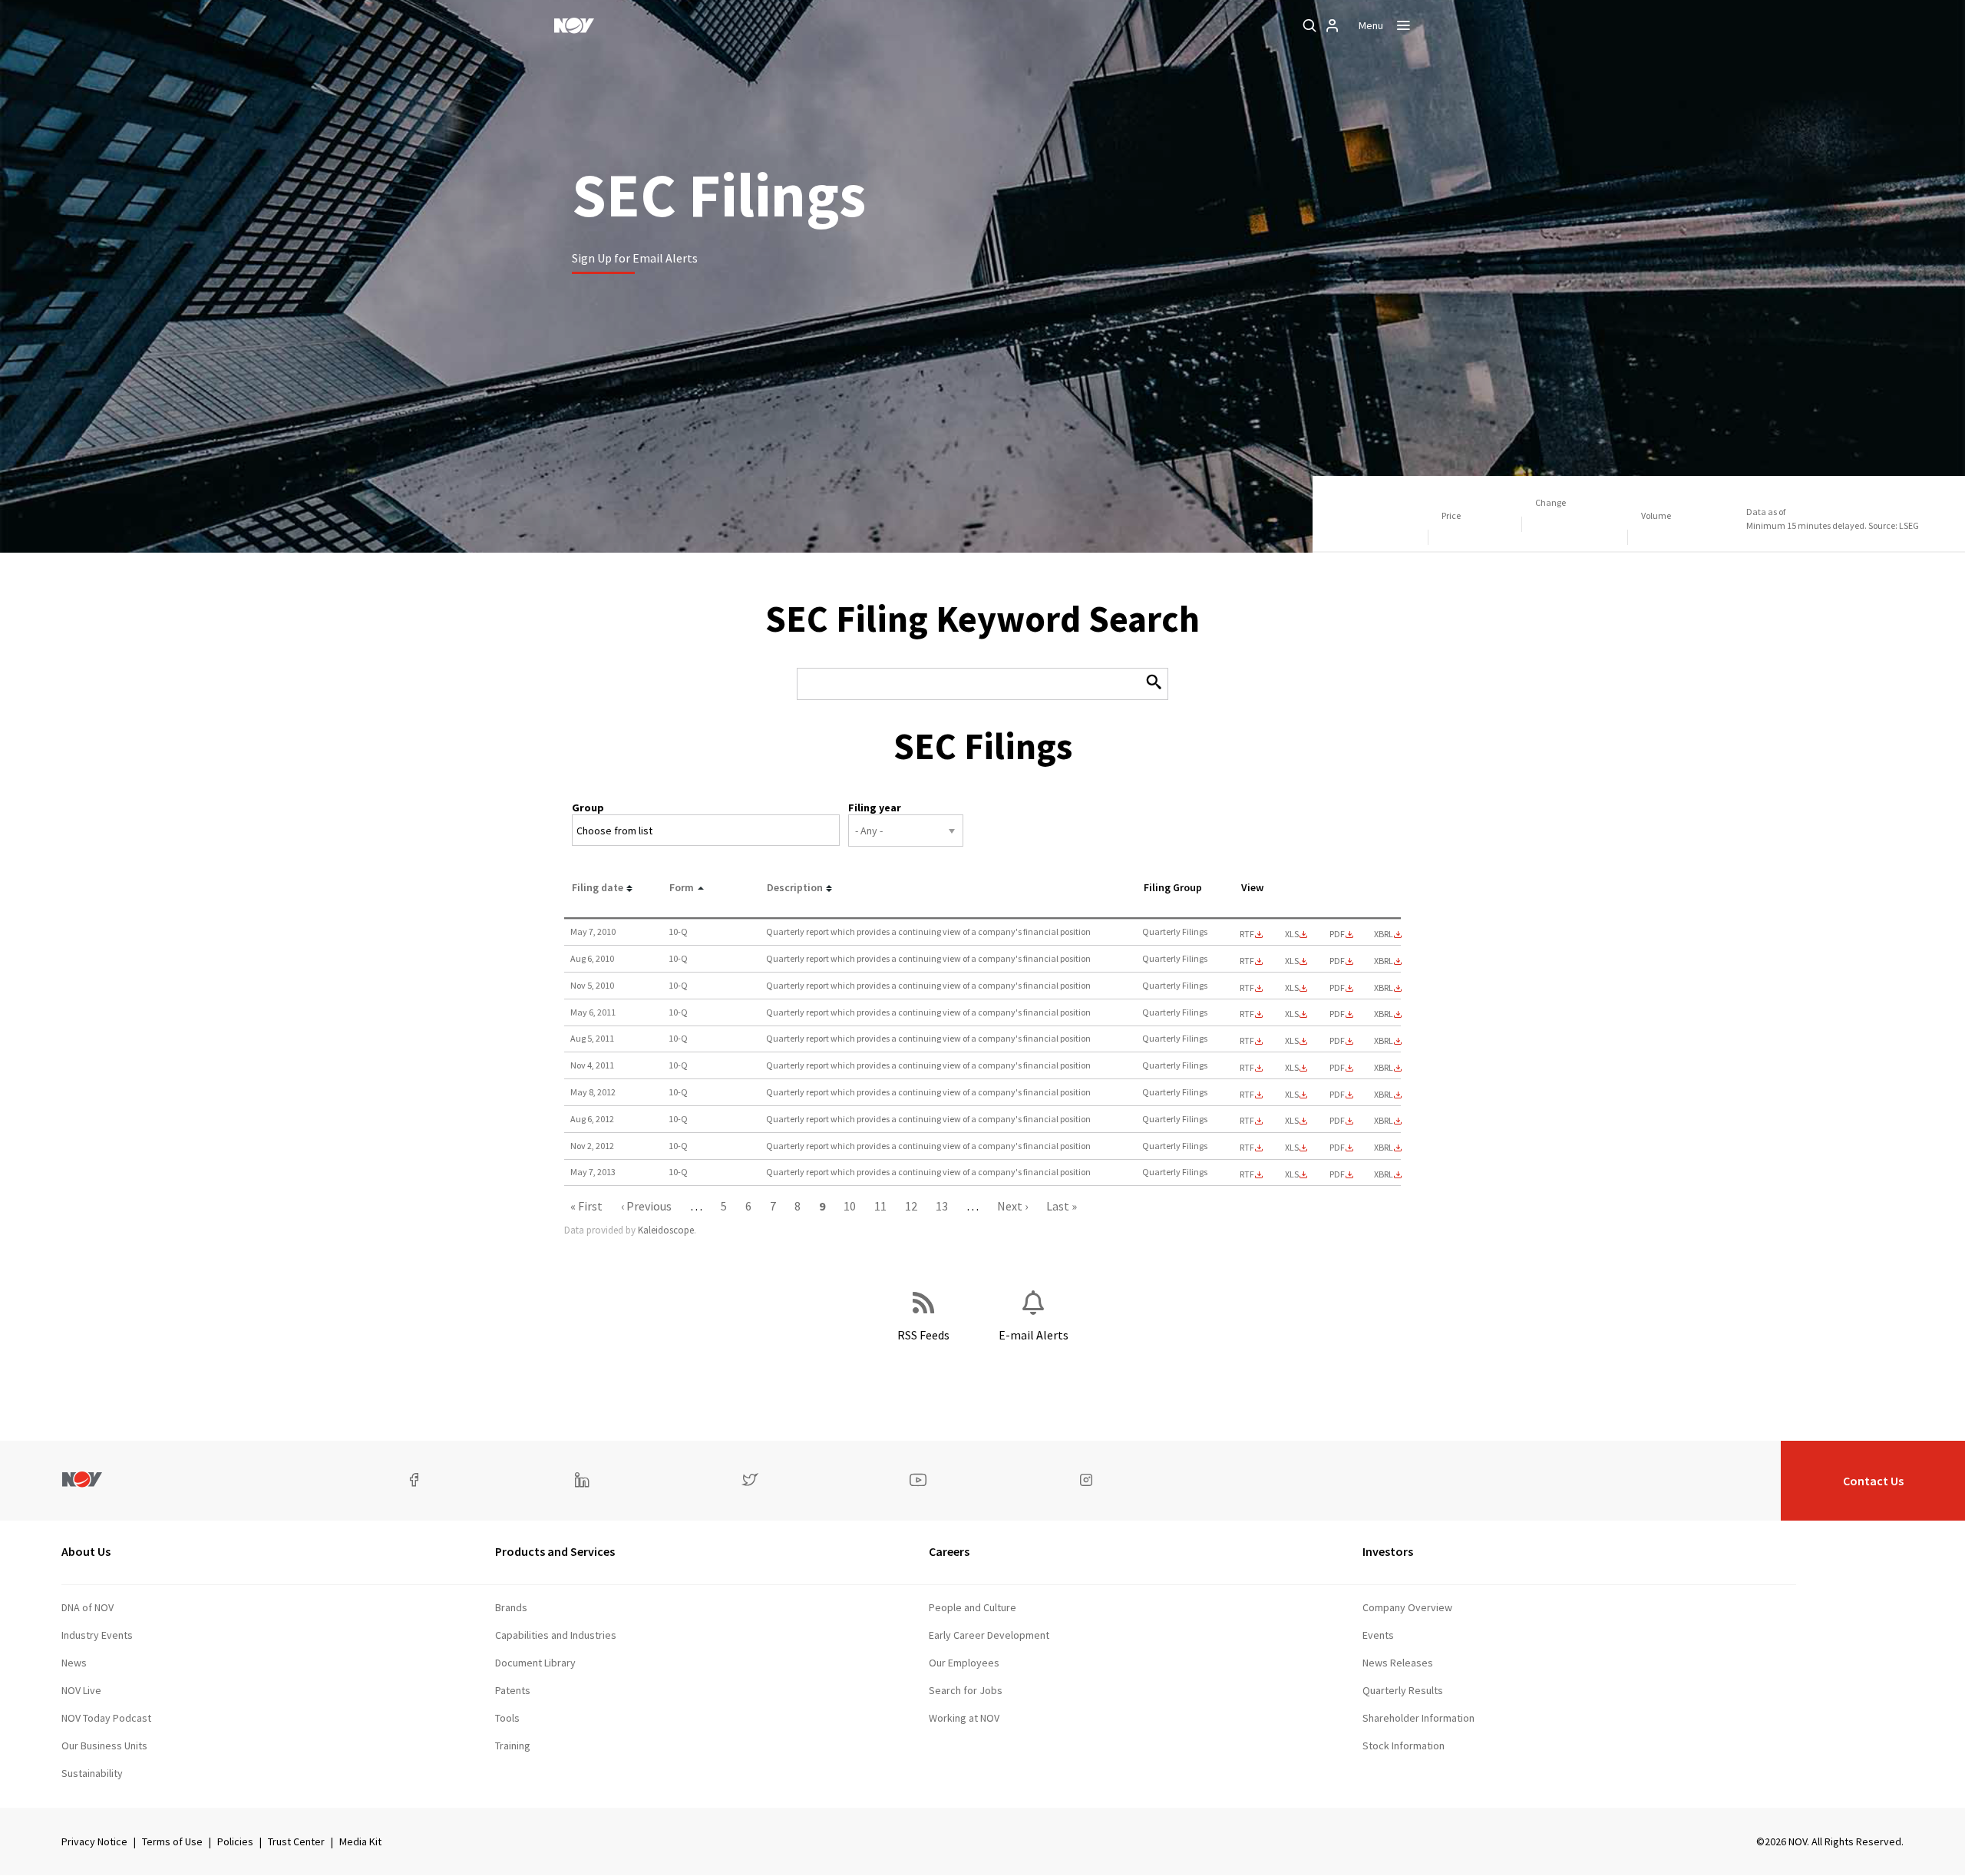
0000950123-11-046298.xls (1292, 1014)
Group (588, 808)
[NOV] (574, 25)
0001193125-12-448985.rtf (1247, 1148)
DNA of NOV (88, 1607)
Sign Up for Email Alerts (635, 258)
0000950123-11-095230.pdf (1337, 1068)
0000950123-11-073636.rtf (1247, 1041)
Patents (513, 1690)
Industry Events (97, 1635)
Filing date (598, 887)
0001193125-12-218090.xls (1292, 1095)
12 (911, 1206)
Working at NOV (964, 1718)
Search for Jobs (966, 1690)
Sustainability (92, 1773)
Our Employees (964, 1663)
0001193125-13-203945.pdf (1337, 1174)
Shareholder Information (1418, 1718)
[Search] (1309, 25)
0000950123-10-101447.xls (1292, 988)
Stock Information (1404, 1746)
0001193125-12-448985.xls (1292, 1148)
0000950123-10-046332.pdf (1337, 934)
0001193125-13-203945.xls (1292, 1174)
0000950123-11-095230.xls (1292, 1068)
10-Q (678, 931)
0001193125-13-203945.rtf (1247, 1174)
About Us (86, 1551)
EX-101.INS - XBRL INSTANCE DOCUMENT (1384, 1095)
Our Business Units (104, 1746)
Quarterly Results (1403, 1690)
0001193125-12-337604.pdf (1337, 1121)
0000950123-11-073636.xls (1292, 1041)
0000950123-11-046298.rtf (1247, 1014)
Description (795, 887)
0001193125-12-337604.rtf (1247, 1121)
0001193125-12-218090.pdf (1337, 1095)
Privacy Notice (94, 1841)
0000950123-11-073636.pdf (1337, 1041)
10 (850, 1206)
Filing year (875, 808)
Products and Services (555, 1551)
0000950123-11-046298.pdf (1337, 1014)
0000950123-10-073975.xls (1292, 961)
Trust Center (296, 1841)
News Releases (1398, 1663)
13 (942, 1206)
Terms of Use (172, 1841)
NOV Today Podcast (106, 1718)
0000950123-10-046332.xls (1292, 934)
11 (880, 1206)
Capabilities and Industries (556, 1635)
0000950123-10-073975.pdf (1337, 961)
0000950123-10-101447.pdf (1337, 988)
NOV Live (81, 1690)
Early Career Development (989, 1635)
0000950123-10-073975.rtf (1247, 961)
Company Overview (1407, 1607)
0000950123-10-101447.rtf (1247, 988)
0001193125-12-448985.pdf (1337, 1148)
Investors (1388, 1551)
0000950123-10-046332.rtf (1247, 934)
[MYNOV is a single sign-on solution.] (1333, 25)
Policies (235, 1841)
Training (513, 1746)
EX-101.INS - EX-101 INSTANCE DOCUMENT (1384, 934)
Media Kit (360, 1841)
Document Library (535, 1663)
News (74, 1663)
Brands (511, 1607)
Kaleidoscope (666, 1230)
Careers (949, 1551)
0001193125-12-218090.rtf (1247, 1095)
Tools (507, 1718)
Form (682, 887)
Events (1378, 1635)
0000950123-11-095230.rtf (1247, 1068)
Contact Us (1873, 1481)
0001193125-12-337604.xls (1292, 1121)
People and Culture (973, 1607)
